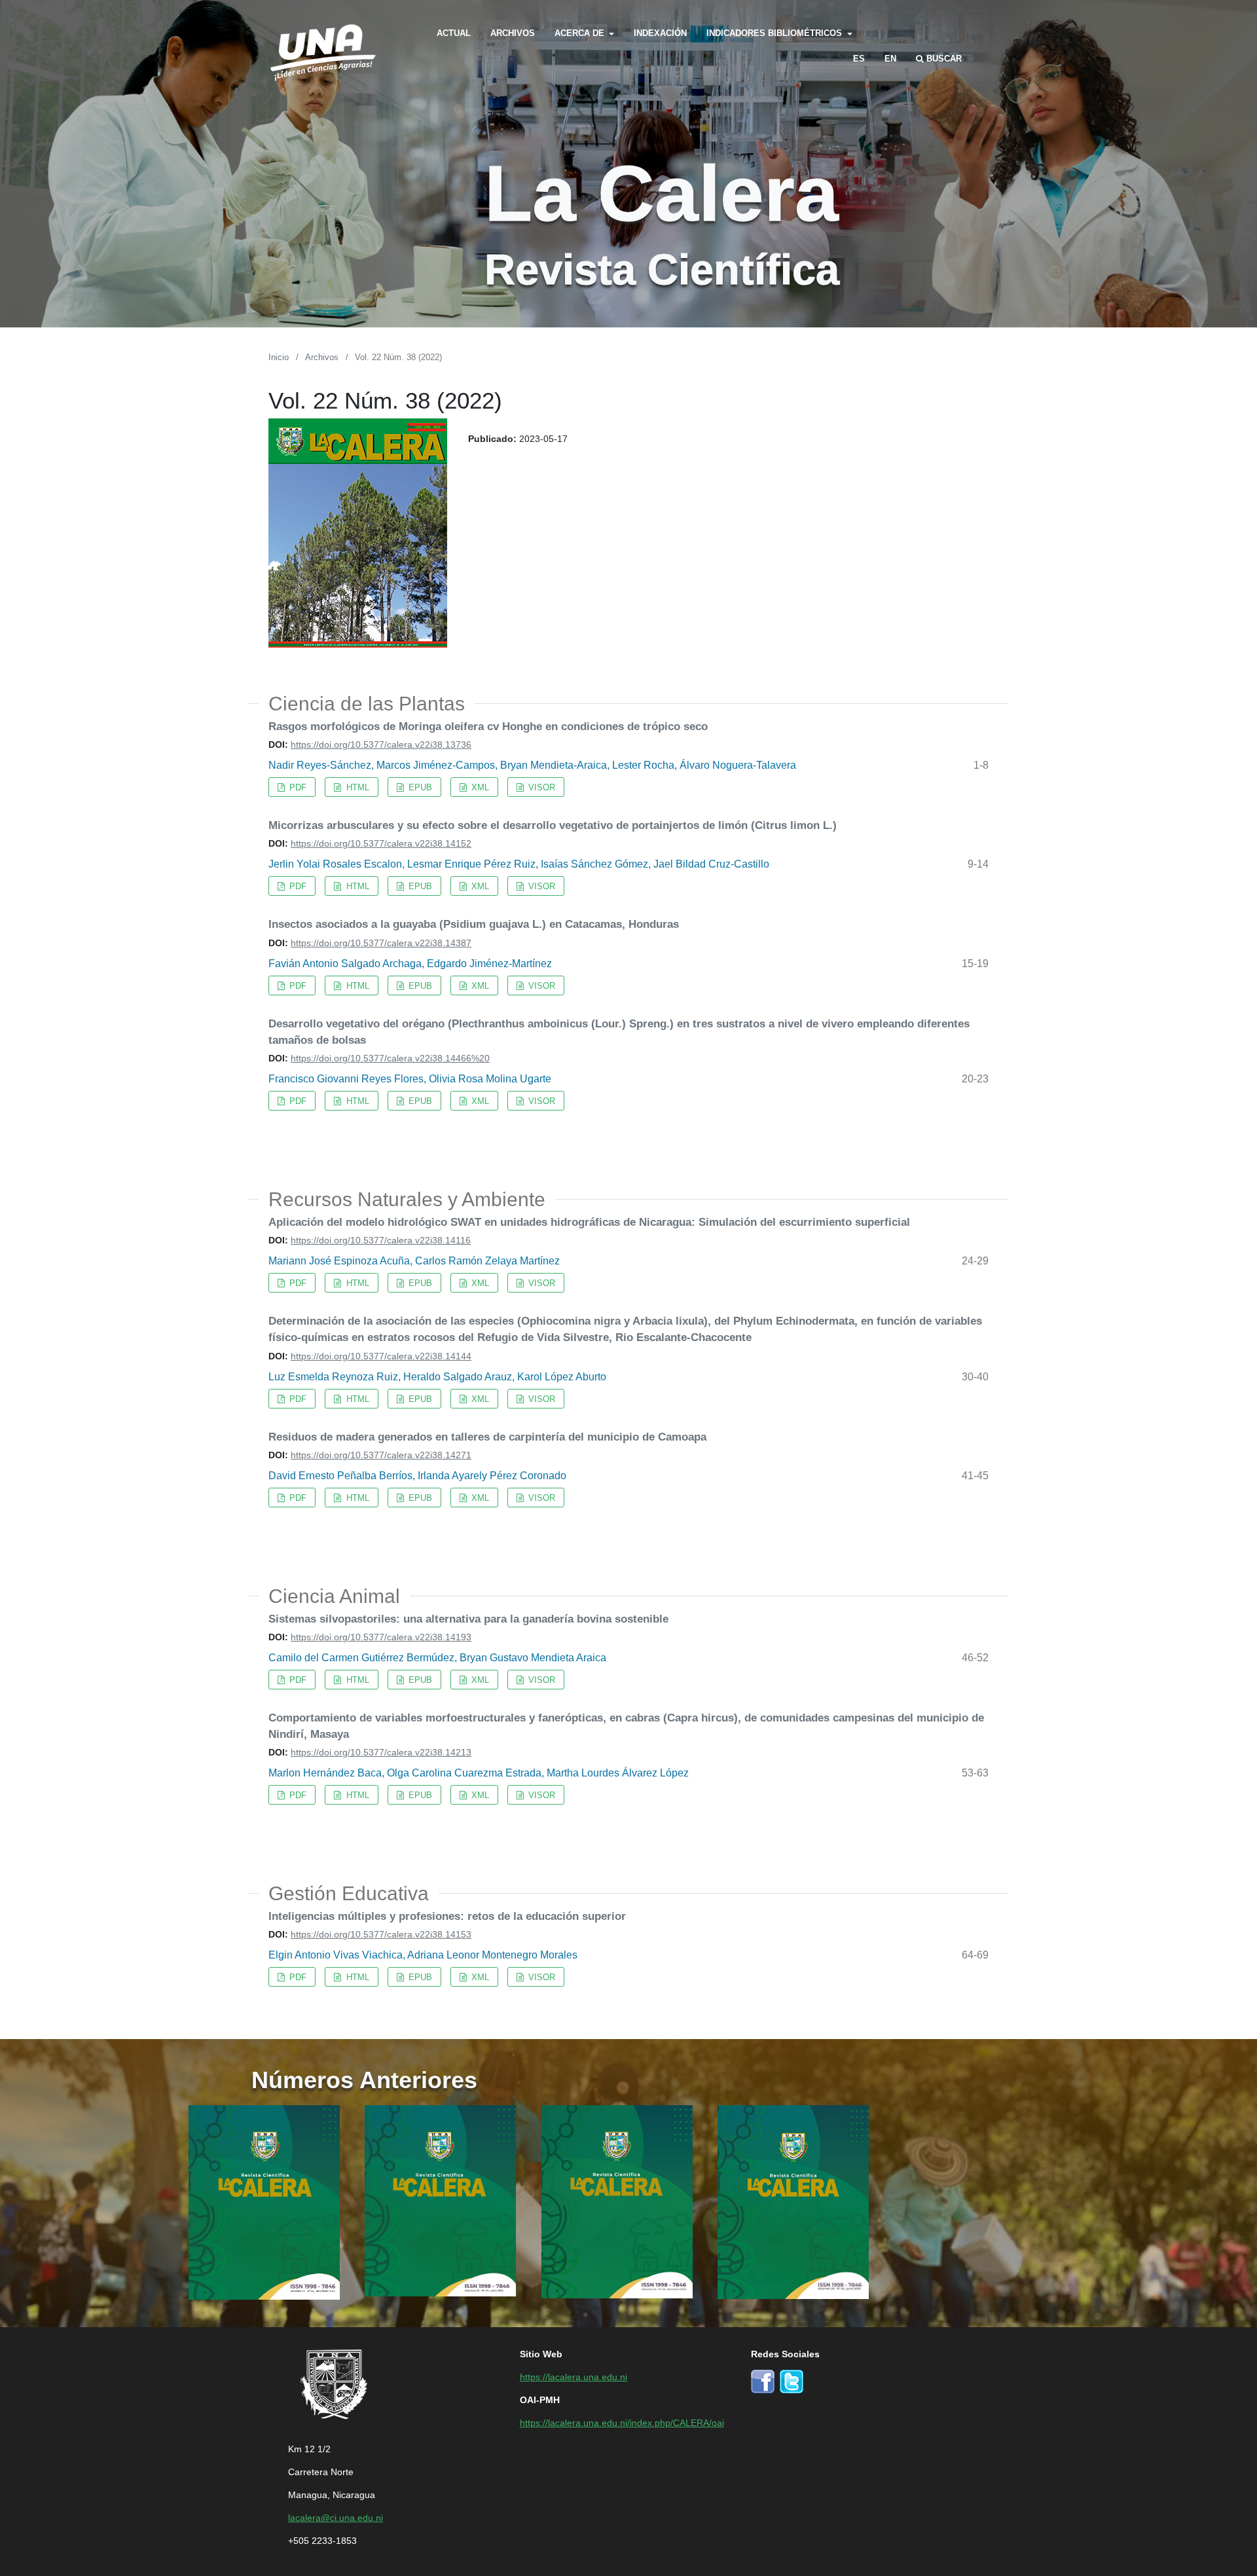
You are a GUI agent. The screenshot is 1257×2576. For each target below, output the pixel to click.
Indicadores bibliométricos (775, 32)
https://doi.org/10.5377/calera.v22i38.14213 (381, 1752)
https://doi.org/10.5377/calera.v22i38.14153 (381, 1934)
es (859, 58)
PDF (297, 787)
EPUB (419, 787)
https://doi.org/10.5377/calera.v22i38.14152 (381, 843)
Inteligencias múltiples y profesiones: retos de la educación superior (447, 1915)
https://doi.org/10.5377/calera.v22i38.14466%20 (390, 1058)
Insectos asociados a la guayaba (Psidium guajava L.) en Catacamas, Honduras (474, 923)
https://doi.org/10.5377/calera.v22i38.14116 (381, 1240)
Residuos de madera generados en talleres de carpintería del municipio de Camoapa (487, 1436)
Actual (454, 32)
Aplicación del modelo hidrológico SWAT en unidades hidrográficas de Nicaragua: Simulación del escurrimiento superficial (589, 1221)
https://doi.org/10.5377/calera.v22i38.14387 (381, 942)
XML (479, 787)
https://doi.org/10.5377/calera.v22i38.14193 (381, 1636)
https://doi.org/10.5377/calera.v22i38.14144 (381, 1355)
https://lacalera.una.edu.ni (574, 2376)
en (890, 58)
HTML (356, 787)
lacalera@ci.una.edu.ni (336, 2517)
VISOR (540, 787)
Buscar (943, 58)
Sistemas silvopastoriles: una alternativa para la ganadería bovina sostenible (468, 1618)
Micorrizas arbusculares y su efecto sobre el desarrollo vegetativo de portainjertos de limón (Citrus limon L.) (553, 824)
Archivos (513, 32)
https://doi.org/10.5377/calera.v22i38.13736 (381, 744)
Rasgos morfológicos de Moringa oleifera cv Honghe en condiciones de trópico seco (488, 726)
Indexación (660, 32)
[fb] (763, 2380)
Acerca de (581, 32)
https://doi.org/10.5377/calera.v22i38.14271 (381, 1454)
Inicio (279, 357)
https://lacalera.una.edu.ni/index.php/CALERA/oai (622, 2422)
